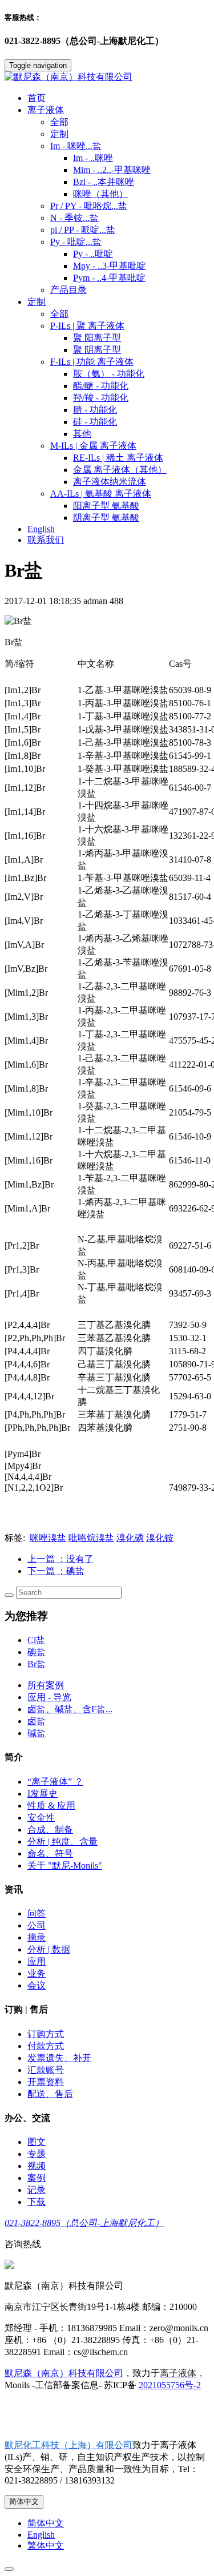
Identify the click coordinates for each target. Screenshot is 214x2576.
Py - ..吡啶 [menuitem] (93, 254)
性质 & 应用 (51, 1806)
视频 (37, 2166)
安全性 (41, 1818)
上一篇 (60, 1559)
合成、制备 (50, 1830)
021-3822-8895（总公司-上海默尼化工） (84, 2223)
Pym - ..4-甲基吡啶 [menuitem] (109, 278)
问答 (37, 1913)
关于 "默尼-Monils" (65, 1865)
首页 (37, 98)
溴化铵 (160, 1538)
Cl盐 (36, 1640)
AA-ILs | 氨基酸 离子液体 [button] (101, 494)
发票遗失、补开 (59, 2058)
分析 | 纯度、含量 (62, 1842)
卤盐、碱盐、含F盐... (70, 1709)
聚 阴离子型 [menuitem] (97, 350)
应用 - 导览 (49, 1697)
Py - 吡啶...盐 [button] (76, 242)
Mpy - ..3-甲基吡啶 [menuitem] (110, 266)
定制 (59, 134)
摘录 (37, 1937)
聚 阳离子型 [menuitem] (97, 338)
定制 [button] (37, 302)
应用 (37, 1961)
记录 (37, 2190)
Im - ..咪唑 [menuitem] (93, 158)
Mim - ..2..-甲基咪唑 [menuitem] (112, 170)
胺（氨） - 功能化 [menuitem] (109, 374)
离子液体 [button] (46, 110)
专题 (37, 2154)
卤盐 (37, 1721)
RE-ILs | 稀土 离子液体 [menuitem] (118, 458)
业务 (37, 1973)
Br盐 (37, 1664)
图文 (37, 2142)
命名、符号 (50, 1853)
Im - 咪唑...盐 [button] (76, 146)
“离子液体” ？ (55, 1782)
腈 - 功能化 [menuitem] (95, 410)
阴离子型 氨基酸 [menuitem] (106, 518)
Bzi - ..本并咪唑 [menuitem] (104, 182)
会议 (37, 1985)
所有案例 (46, 1685)
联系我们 (46, 540)
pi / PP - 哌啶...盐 (83, 230)
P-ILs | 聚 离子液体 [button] (87, 326)
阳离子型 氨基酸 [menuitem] (106, 506)
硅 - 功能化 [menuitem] (95, 422)
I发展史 (43, 1794)
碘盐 (37, 1652)
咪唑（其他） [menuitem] (100, 194)
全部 (59, 122)
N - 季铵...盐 (74, 218)
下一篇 (56, 1571)
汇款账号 (46, 2070)
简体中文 (24, 2501)
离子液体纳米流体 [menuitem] (110, 482)
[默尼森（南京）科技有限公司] (107, 77)
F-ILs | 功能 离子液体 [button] (92, 362)
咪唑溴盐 (48, 1538)
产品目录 (68, 290)
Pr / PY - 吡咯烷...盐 (89, 206)
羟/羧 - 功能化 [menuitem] (101, 398)
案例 (37, 2178)
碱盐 (37, 1733)
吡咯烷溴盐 (91, 1538)
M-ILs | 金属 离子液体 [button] (93, 446)
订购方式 (46, 2034)
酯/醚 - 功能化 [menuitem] (101, 386)
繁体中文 (46, 2545)
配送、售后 (50, 2094)
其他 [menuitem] (82, 434)
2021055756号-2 (170, 2385)
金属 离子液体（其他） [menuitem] (120, 470)
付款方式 (46, 2046)
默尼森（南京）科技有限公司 (64, 2373)
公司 (37, 1925)
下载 (37, 2202)
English (41, 529)
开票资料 (46, 2082)
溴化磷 (130, 1538)
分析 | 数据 (49, 1949)
